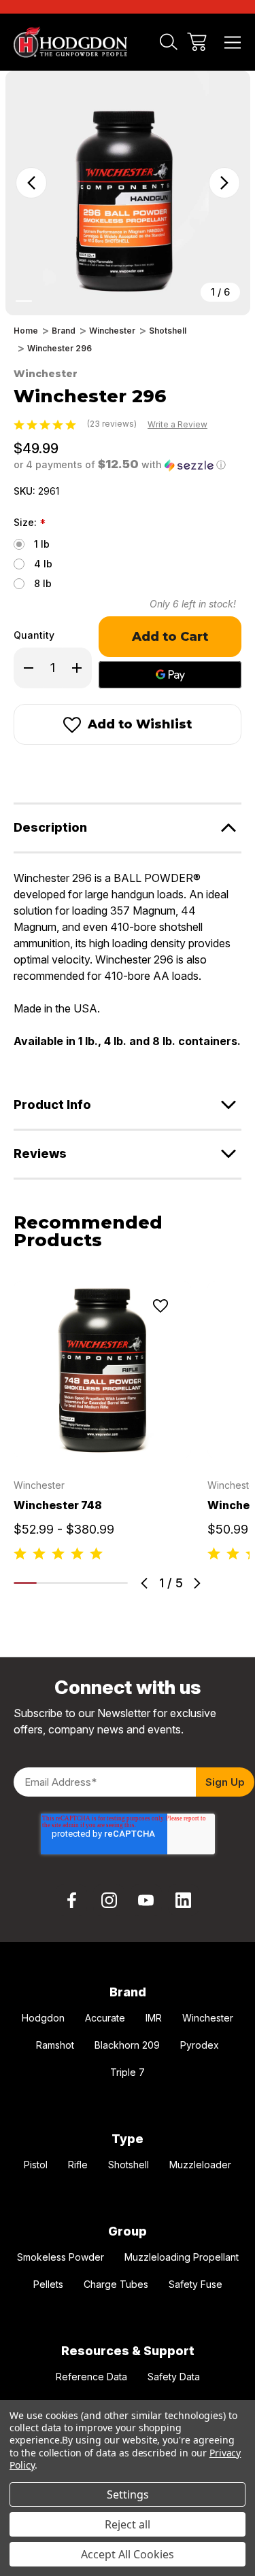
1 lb (42, 544)
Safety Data (174, 2377)
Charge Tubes (116, 2284)
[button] (120, 465)
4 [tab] (94, 1583)
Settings (128, 2494)
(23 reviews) (113, 424)
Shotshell (129, 2165)
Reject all (128, 2524)
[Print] (69, 772)
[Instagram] (109, 1900)
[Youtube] (146, 1900)
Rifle (78, 2165)
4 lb (43, 564)
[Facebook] (20, 772)
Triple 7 (128, 2072)
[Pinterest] (118, 772)
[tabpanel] (102, 1422)
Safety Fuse (195, 2284)
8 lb (43, 583)
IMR (154, 2018)
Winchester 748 (58, 1505)
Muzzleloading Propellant (182, 2257)
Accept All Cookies (128, 2554)
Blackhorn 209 (127, 2045)
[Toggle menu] (233, 42)
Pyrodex (200, 2045)
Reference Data (91, 2377)
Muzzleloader (200, 2165)
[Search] (169, 42)
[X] (94, 772)
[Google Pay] (170, 675)
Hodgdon (43, 2018)
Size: (30, 523)
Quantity (34, 635)
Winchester (208, 2018)
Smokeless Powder (61, 2257)
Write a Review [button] (177, 424)
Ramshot (55, 2045)
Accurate (105, 2018)
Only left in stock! (193, 604)
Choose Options (103, 1442)
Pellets (48, 2284)
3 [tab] (71, 1583)
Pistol (36, 2165)
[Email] (45, 772)
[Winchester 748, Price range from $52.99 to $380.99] (102, 1370)
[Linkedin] (184, 1900)
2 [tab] (48, 1583)
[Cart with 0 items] (197, 42)
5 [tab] (116, 1583)
